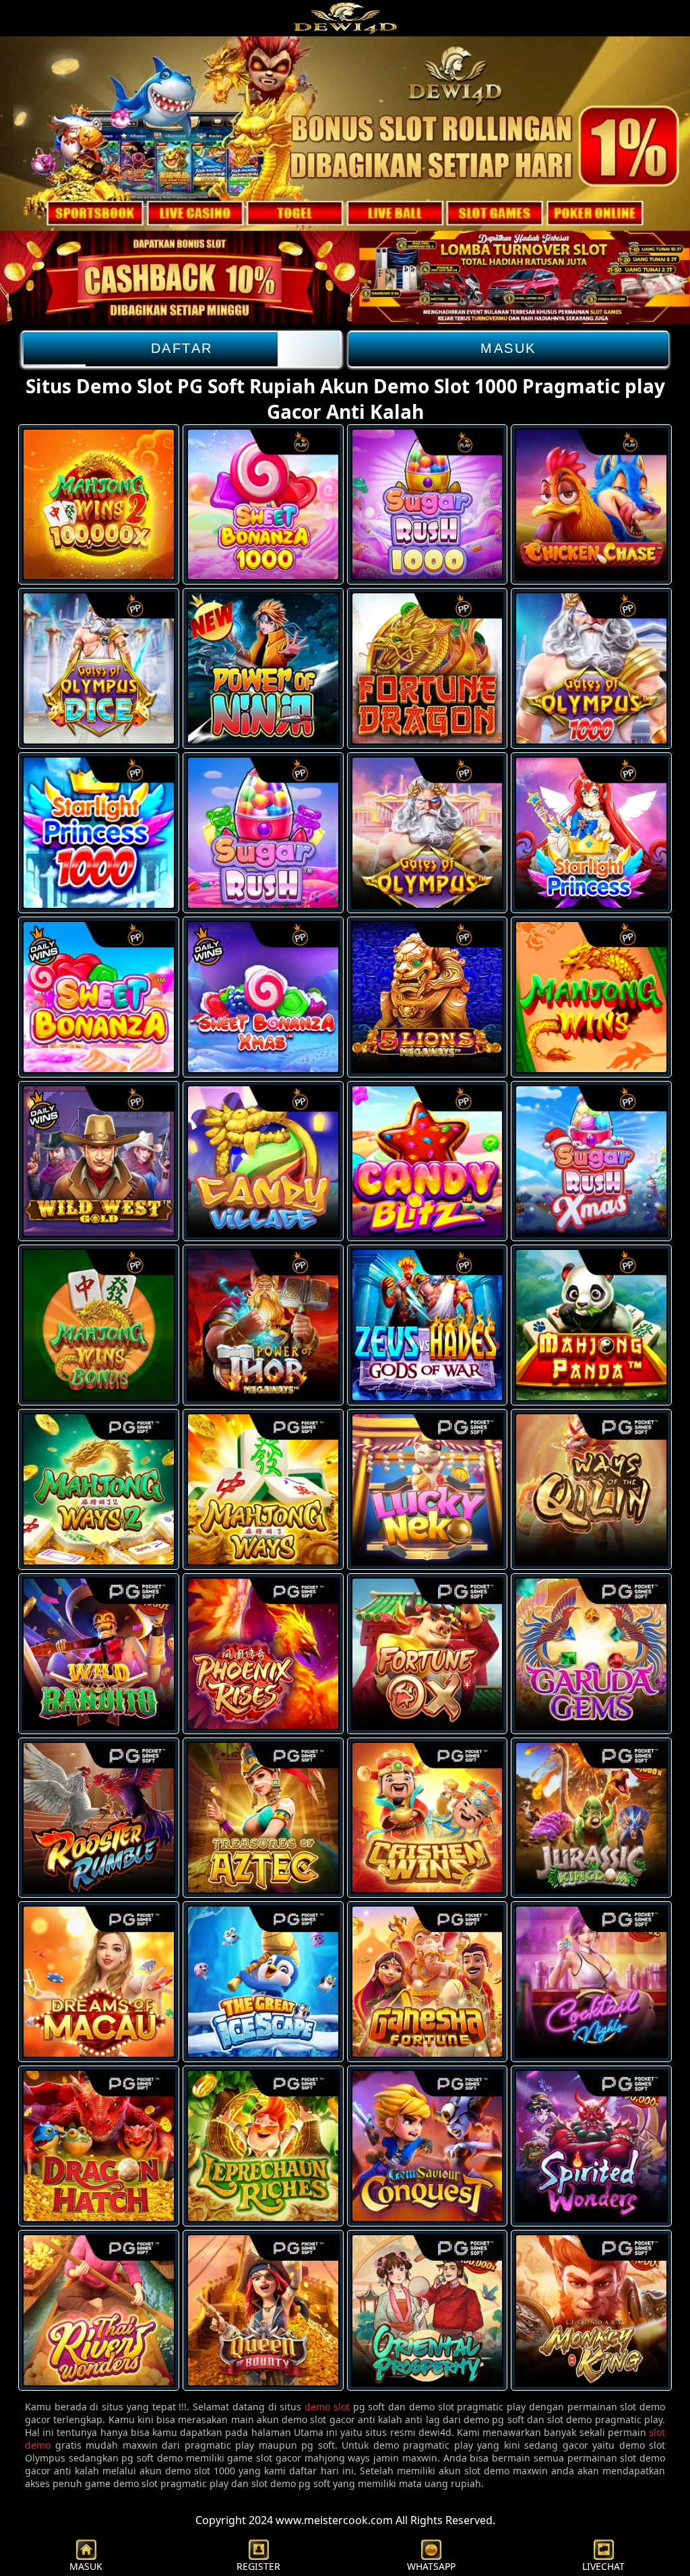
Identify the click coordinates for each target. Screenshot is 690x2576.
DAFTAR (182, 348)
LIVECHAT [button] (603, 2566)
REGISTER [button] (258, 2566)
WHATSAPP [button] (431, 2566)
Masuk (508, 348)
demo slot (327, 2407)
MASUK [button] (86, 2566)
